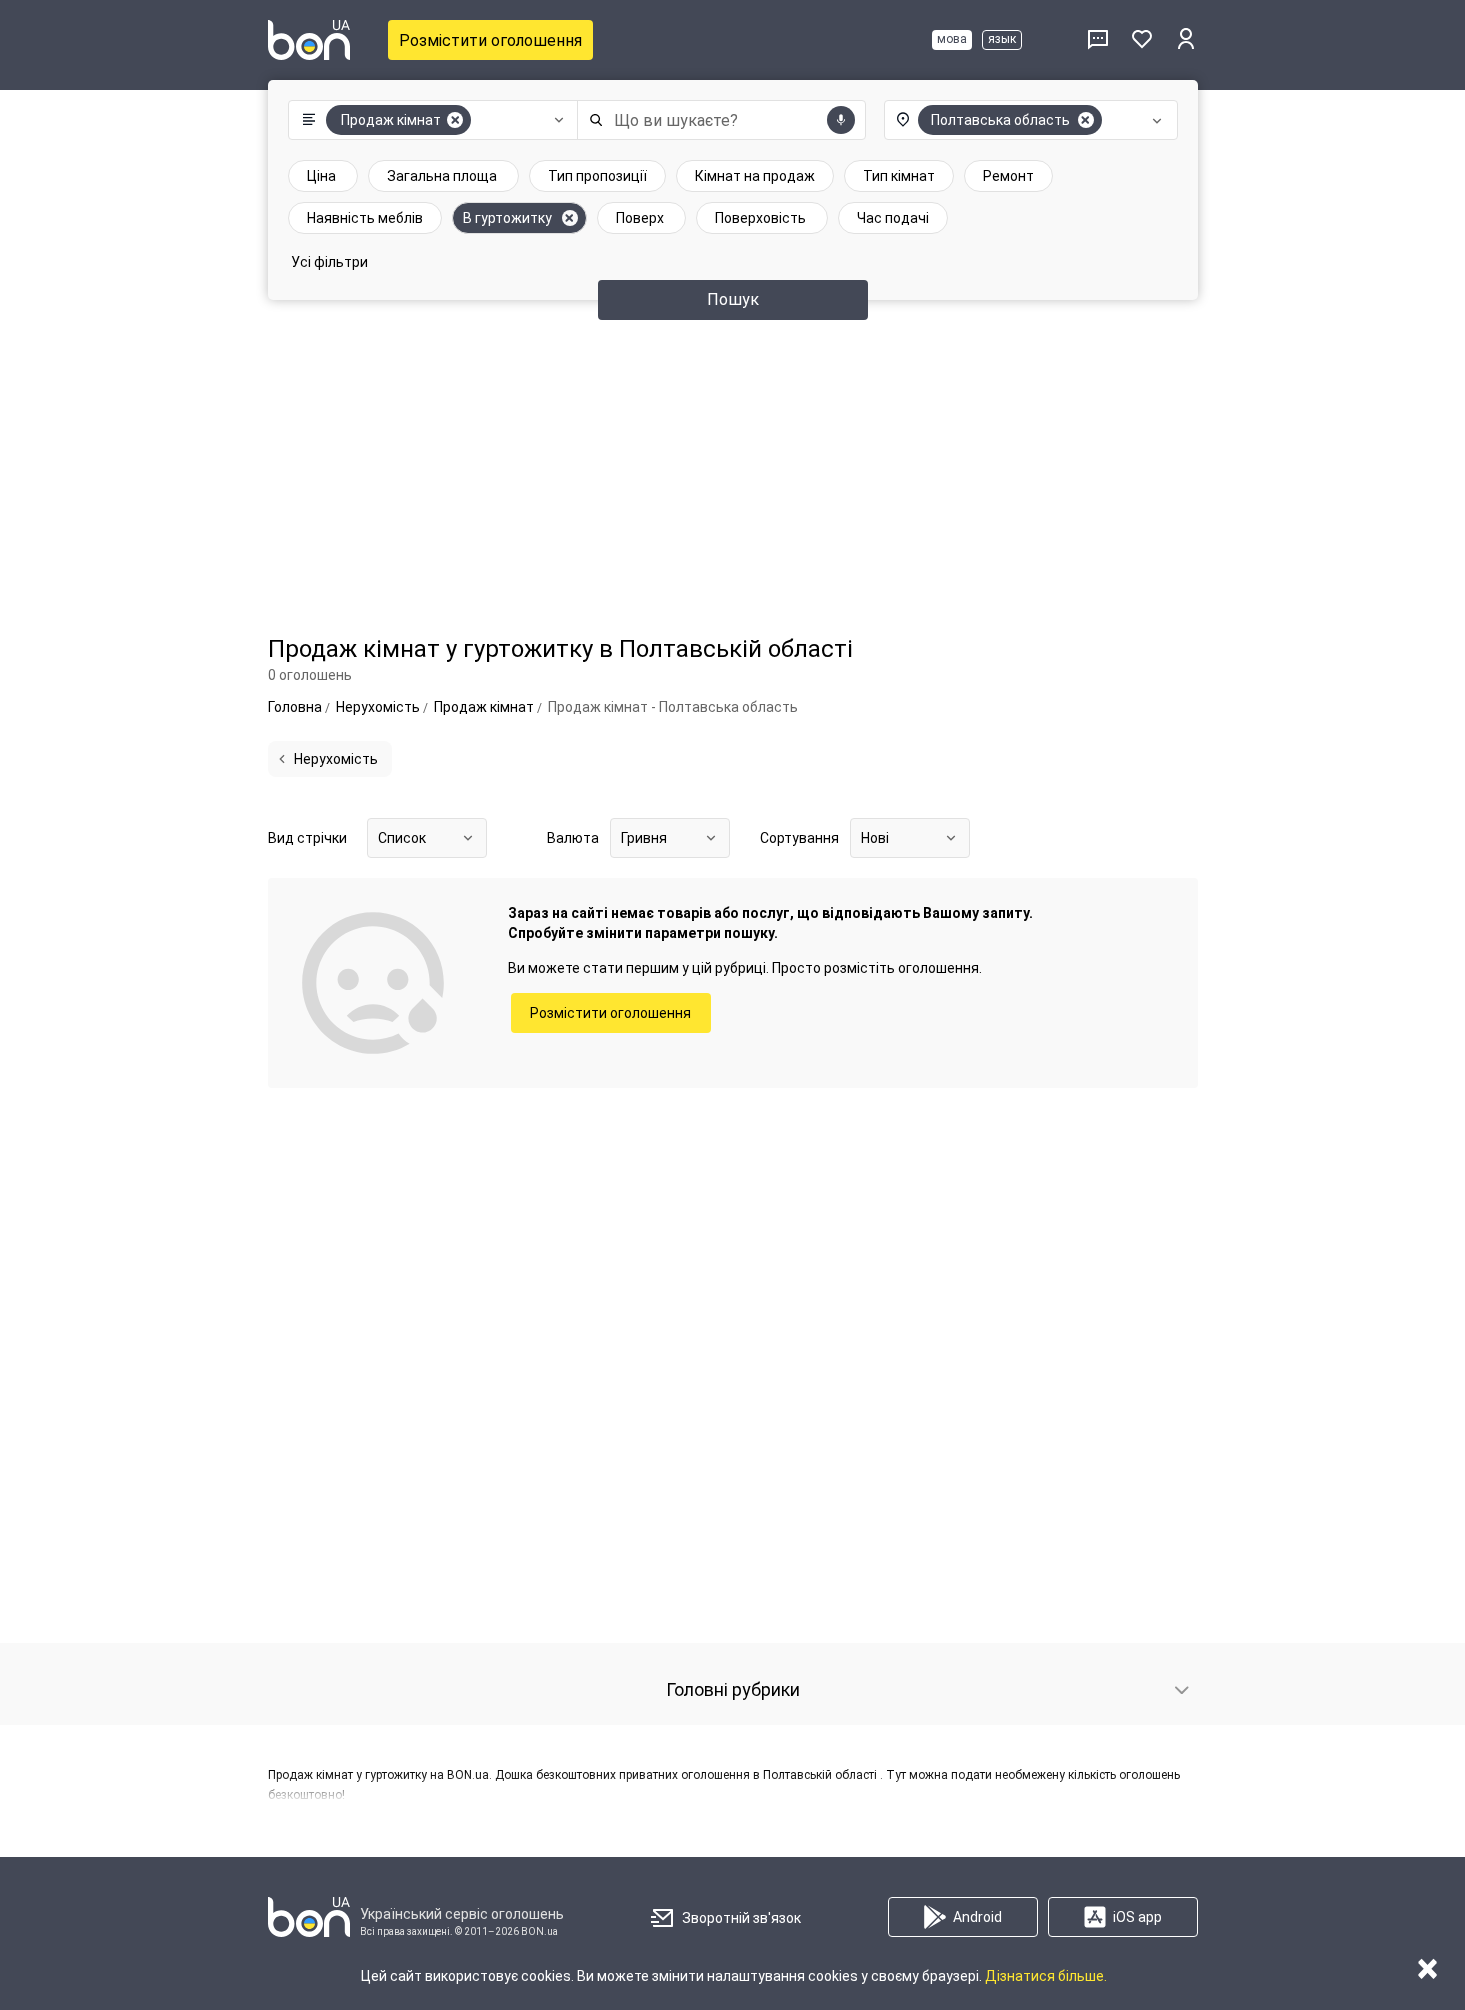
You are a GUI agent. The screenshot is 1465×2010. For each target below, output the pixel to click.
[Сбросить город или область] (1086, 120)
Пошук (733, 299)
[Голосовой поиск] (841, 120)
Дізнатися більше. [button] (1046, 1976)
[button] (428, 120)
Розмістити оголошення (490, 40)
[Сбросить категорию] (455, 120)
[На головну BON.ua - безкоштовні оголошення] (309, 40)
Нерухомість (336, 759)
